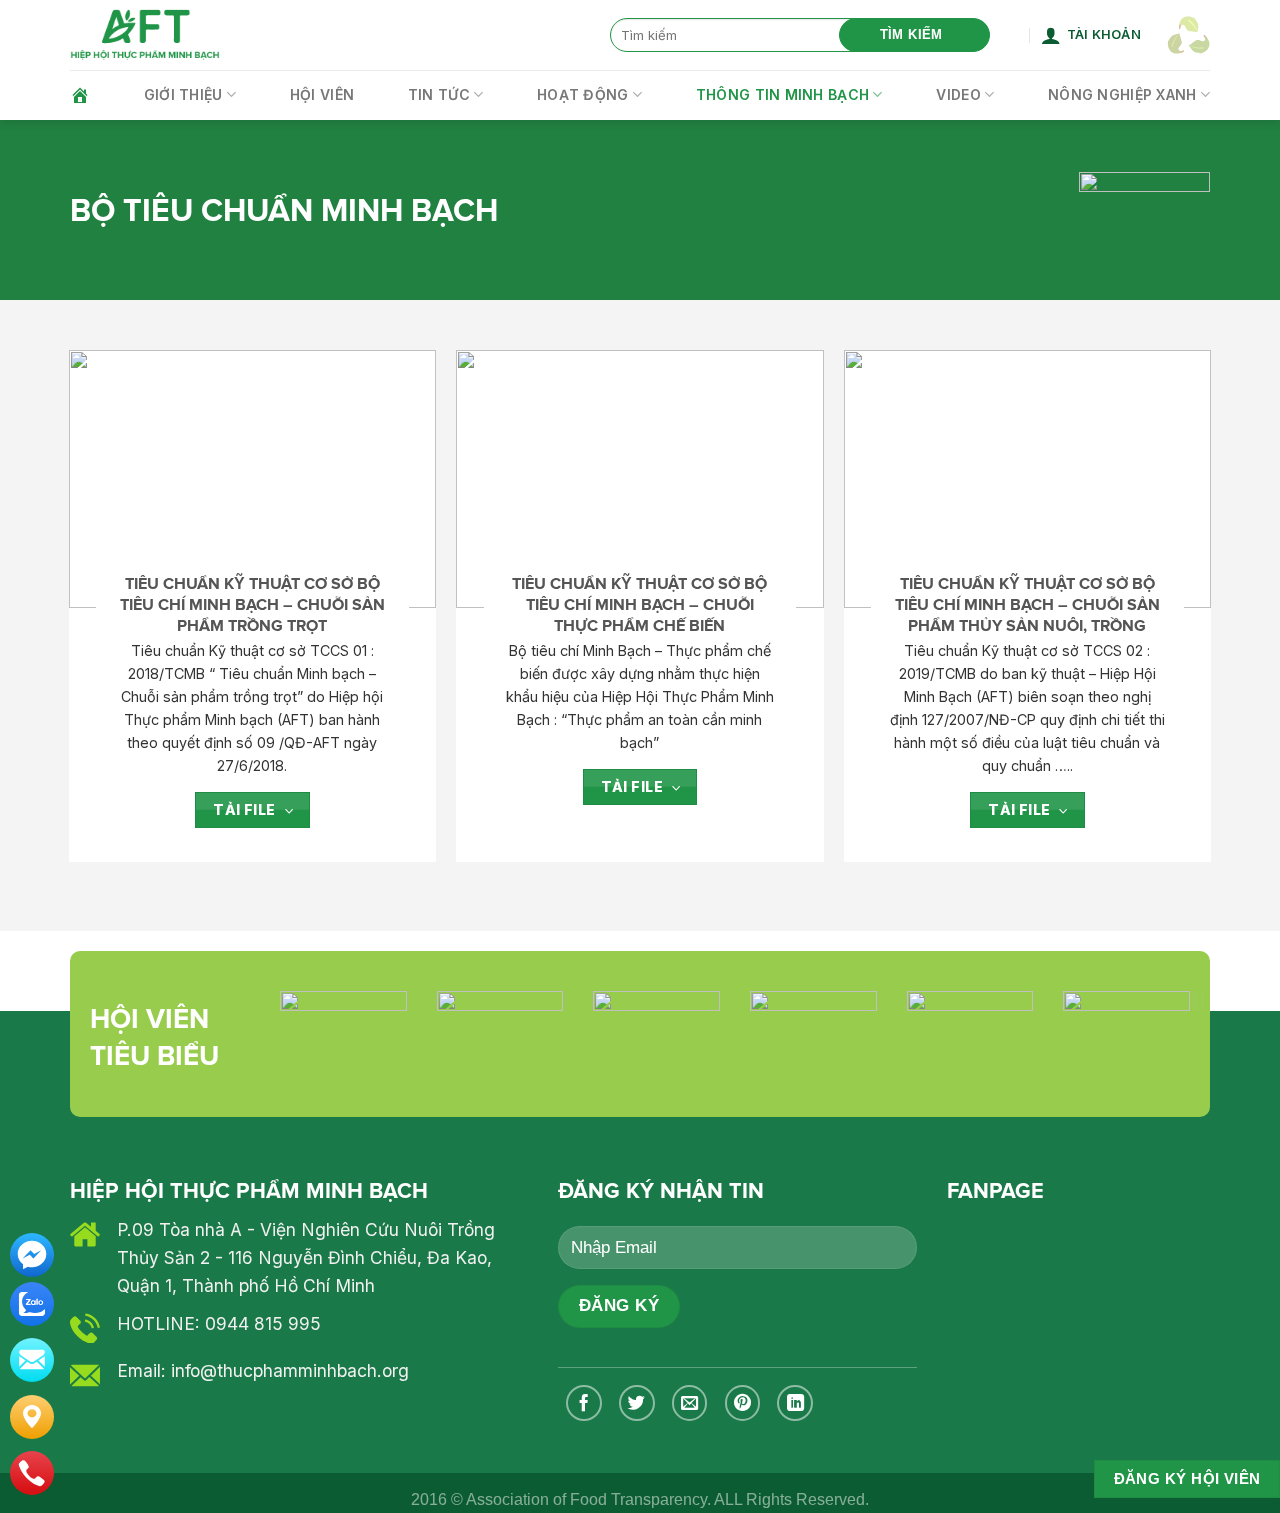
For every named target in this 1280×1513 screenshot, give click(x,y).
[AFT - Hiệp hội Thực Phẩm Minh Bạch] (145, 35)
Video (958, 94)
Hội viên (322, 94)
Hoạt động (583, 94)
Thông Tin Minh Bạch (782, 94)
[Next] (1161, 997)
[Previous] (309, 997)
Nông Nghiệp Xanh (1122, 94)
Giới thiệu (183, 94)
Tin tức (439, 94)
